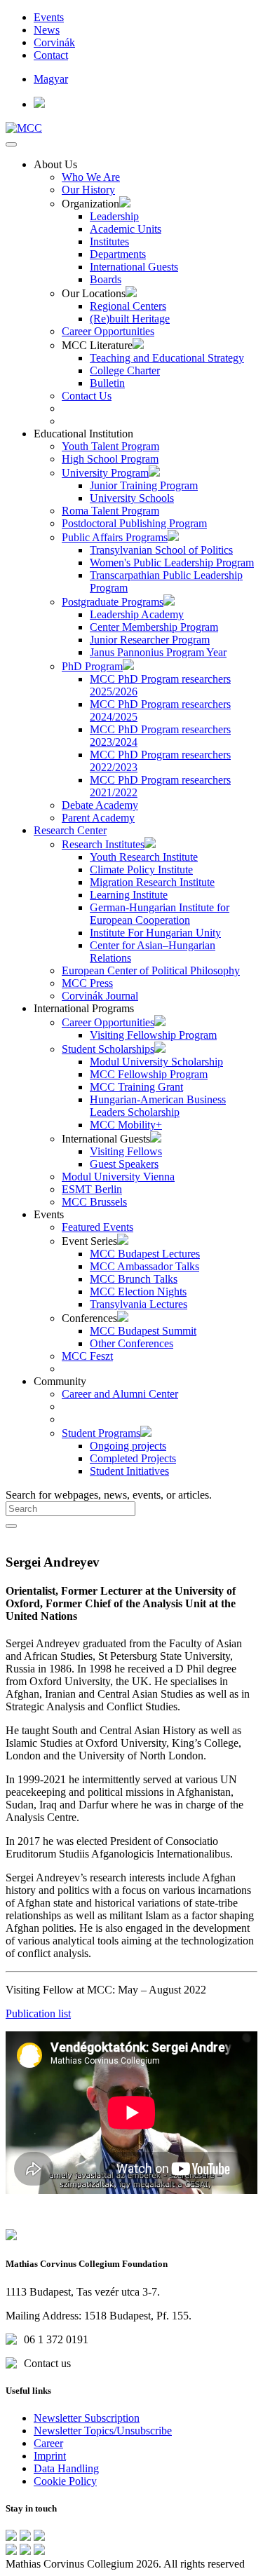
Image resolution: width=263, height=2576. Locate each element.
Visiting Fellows (126, 1151)
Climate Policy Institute (141, 870)
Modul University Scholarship (156, 1062)
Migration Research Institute (152, 882)
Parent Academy (98, 818)
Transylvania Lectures (139, 1304)
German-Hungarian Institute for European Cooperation (160, 914)
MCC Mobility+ (126, 1125)
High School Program (110, 459)
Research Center (70, 830)
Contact (51, 55)
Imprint (50, 2456)
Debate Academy (100, 805)
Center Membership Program (154, 627)
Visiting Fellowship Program (153, 1035)
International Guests (134, 267)
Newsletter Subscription (87, 2418)
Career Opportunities (108, 331)
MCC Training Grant (136, 1087)
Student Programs (101, 1433)
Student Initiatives (129, 1471)
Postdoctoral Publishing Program (134, 523)
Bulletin (107, 383)
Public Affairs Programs (115, 537)
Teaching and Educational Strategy (167, 358)
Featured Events (97, 1227)
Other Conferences (131, 1343)
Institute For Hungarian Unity (155, 933)
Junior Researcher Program (150, 640)
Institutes (109, 241)
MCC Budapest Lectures (145, 1254)
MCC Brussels (94, 1202)
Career (48, 2443)
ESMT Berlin (92, 1189)
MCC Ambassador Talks (144, 1266)
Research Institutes (103, 844)
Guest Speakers (124, 1164)
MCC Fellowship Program (149, 1074)
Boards (106, 279)
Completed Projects (133, 1458)
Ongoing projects (128, 1446)
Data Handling (66, 2468)
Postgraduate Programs (113, 602)
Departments (118, 254)
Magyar (51, 79)
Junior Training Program (144, 485)
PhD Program (92, 666)
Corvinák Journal (100, 996)
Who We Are (91, 177)
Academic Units (126, 229)
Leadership (114, 216)
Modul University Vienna (118, 1177)
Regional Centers (128, 306)
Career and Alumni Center (120, 1394)
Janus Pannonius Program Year (158, 652)
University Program (105, 473)
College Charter (125, 370)
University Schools (132, 498)
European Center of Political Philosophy (151, 970)
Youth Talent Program (110, 446)
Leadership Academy (137, 614)
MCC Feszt (87, 1356)
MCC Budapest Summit (143, 1331)
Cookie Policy (65, 2481)
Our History (88, 190)
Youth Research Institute (144, 857)
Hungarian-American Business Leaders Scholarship (158, 1106)
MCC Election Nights (138, 1292)
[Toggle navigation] (11, 144)
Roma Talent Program (110, 511)
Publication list (38, 2013)
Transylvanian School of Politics (161, 550)
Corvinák (54, 42)
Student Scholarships (108, 1049)
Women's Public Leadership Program (172, 563)
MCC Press (87, 983)
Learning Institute (129, 895)
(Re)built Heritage (130, 319)
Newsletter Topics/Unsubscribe (103, 2431)
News (47, 30)
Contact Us (87, 396)
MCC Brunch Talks (134, 1279)
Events (49, 17)
